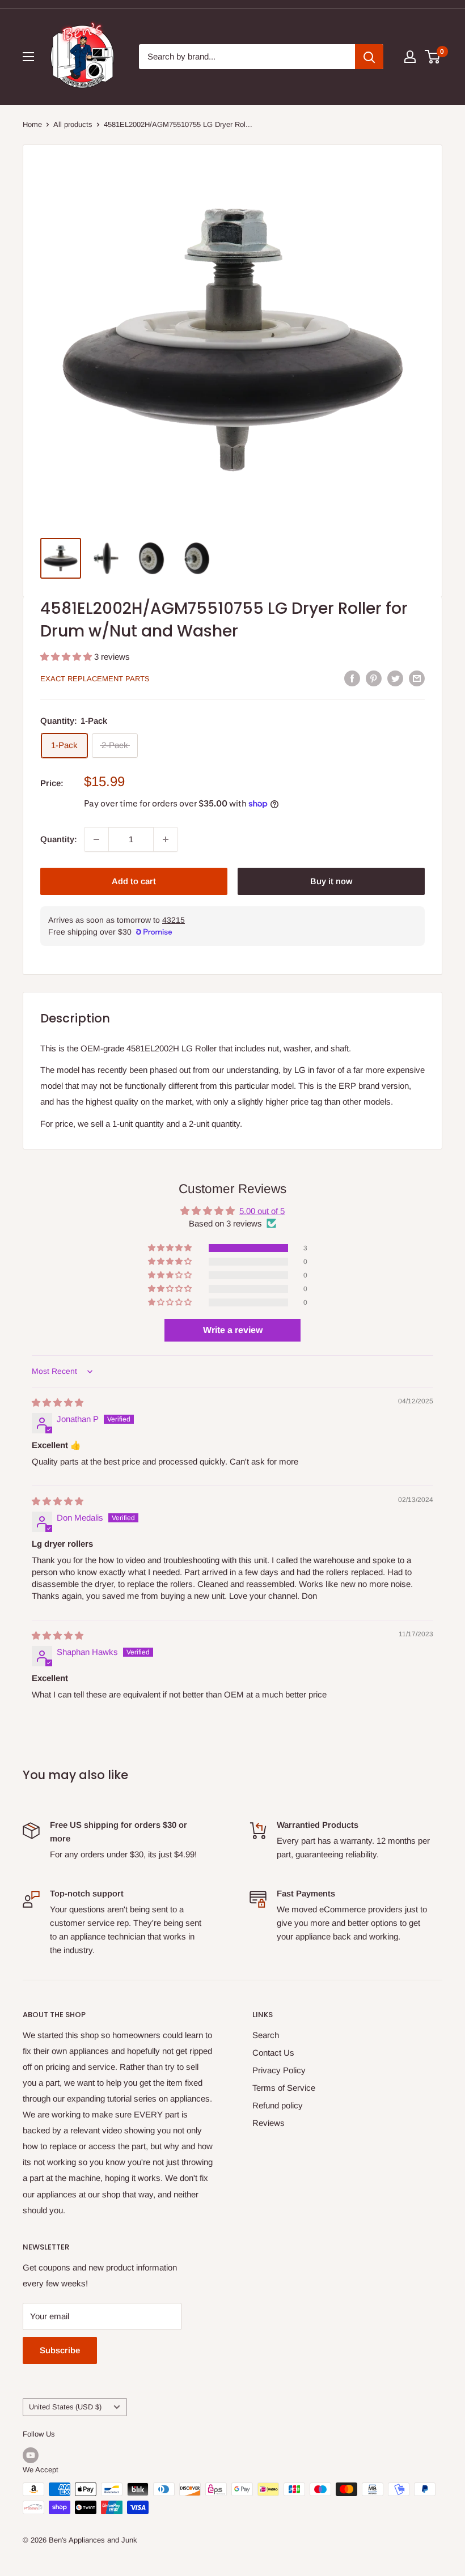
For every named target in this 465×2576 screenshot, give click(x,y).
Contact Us (273, 2053)
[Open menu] (28, 57)
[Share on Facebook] (352, 678)
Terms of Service (284, 2088)
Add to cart (134, 881)
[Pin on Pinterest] (374, 678)
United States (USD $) (65, 2407)
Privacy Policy (279, 2070)
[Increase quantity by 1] (166, 839)
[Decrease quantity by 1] (96, 839)
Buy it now (331, 881)
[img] (58, 1402)
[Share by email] (417, 678)
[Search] (369, 57)
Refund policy (278, 2105)
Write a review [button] (233, 1330)
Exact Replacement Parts (95, 679)
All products (73, 124)
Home (32, 124)
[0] (433, 57)
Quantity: (59, 839)
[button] (67, 657)
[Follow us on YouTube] (31, 2455)
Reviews (269, 2123)
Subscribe (60, 2350)
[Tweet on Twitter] (395, 678)
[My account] (410, 57)
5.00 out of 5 (262, 1211)
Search (266, 2035)
